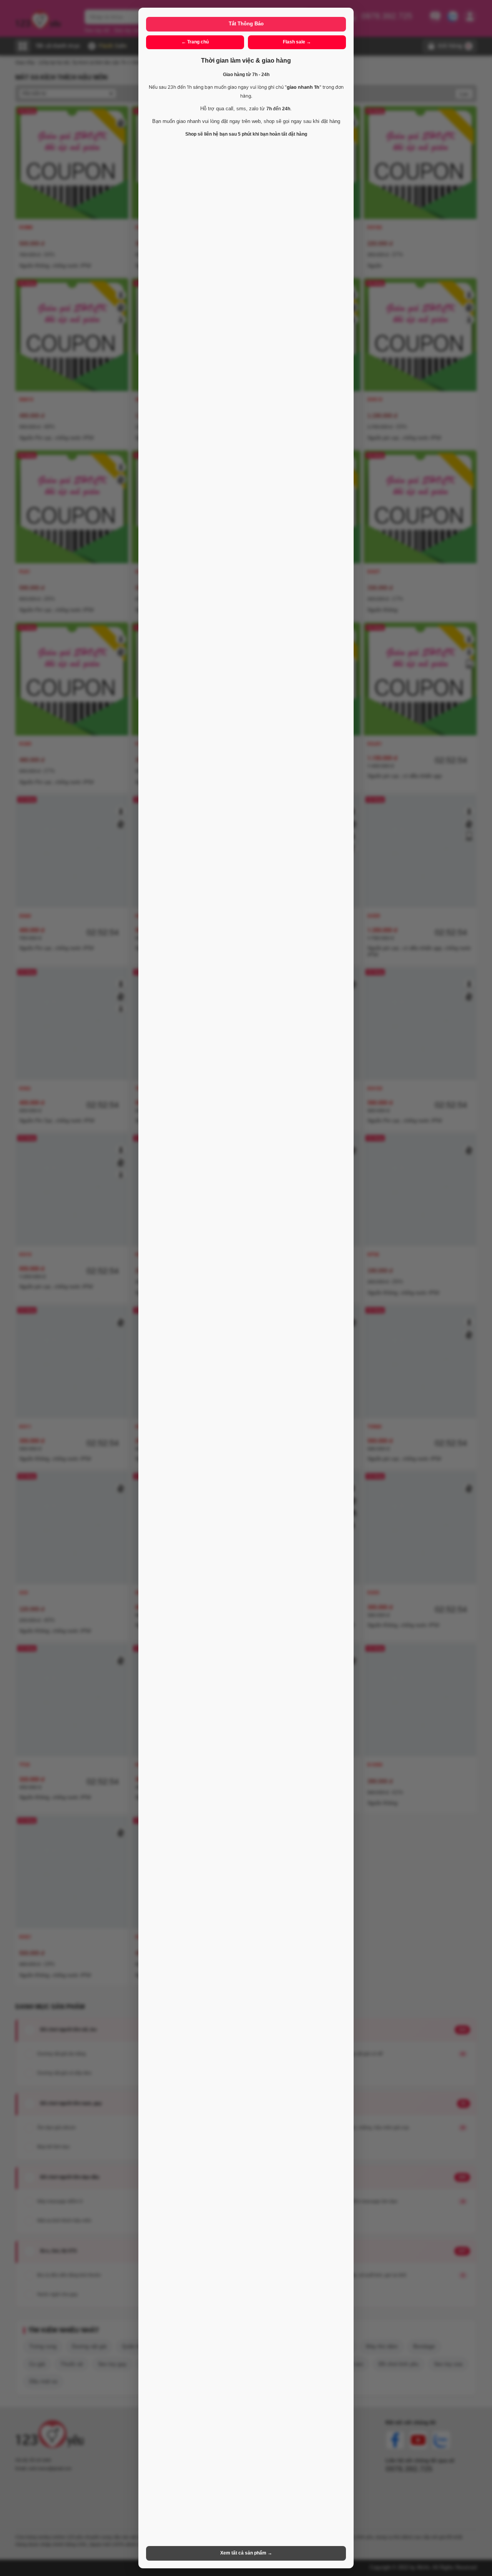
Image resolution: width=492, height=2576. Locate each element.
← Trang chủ (195, 42)
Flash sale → (297, 42)
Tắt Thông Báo (246, 24)
